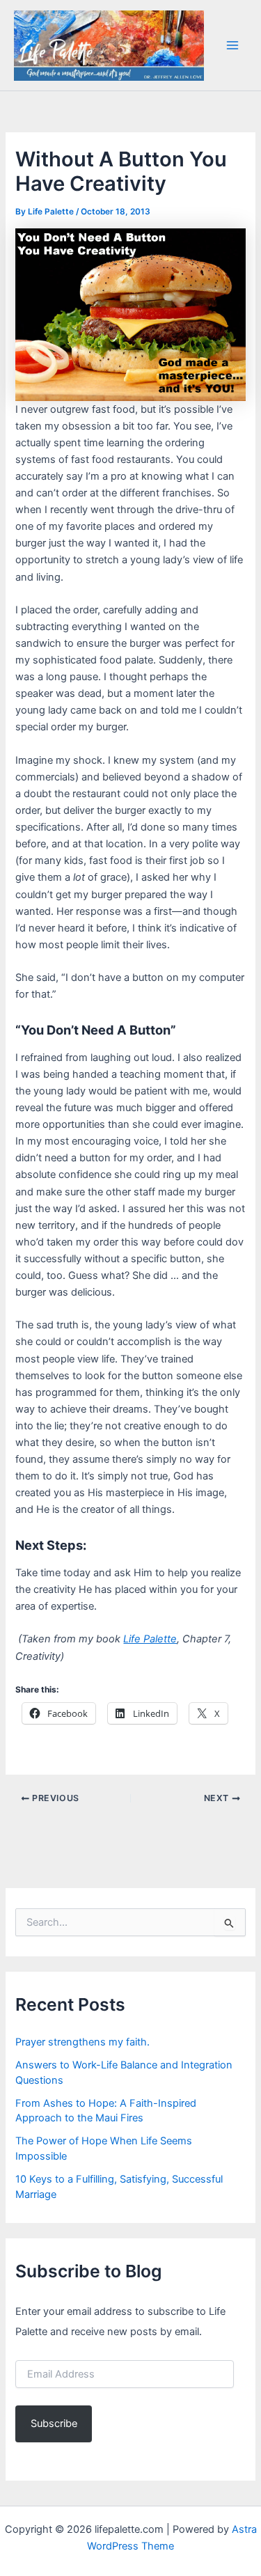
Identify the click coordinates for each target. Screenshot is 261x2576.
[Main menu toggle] (232, 45)
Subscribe (54, 2424)
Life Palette (150, 1639)
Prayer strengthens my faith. (82, 2042)
